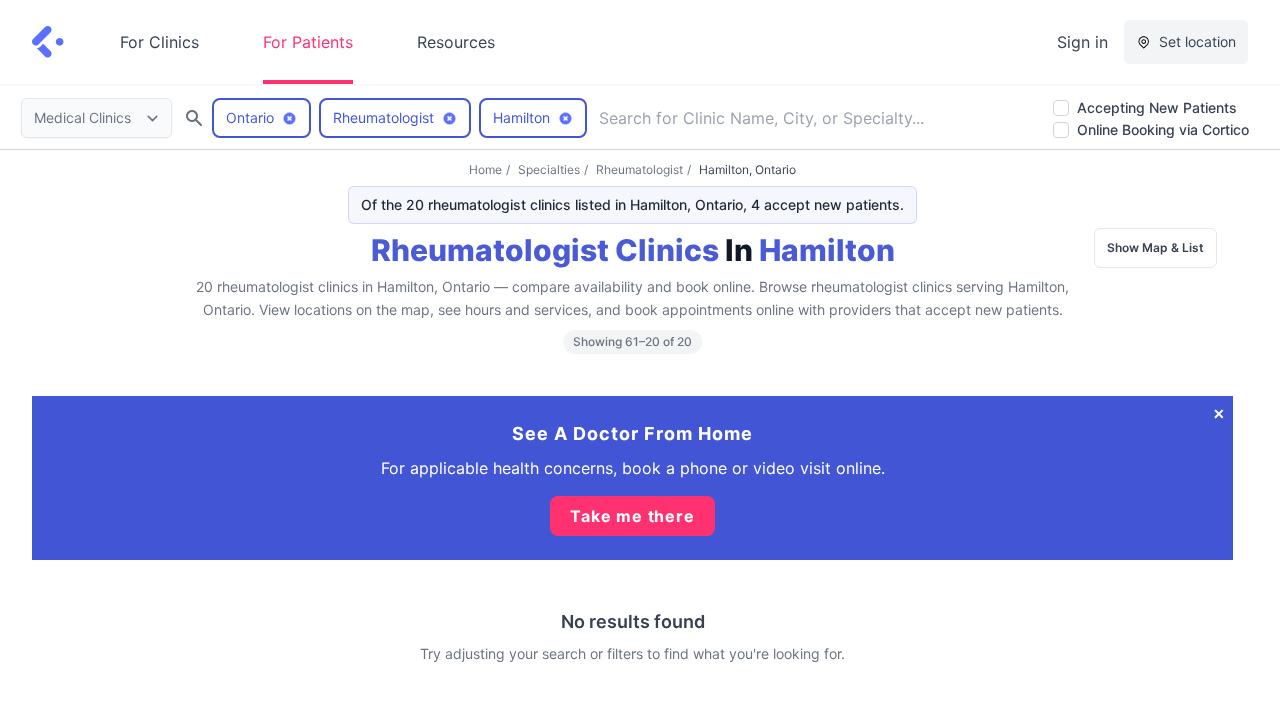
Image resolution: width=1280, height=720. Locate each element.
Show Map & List (1155, 247)
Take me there (632, 516)
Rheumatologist (639, 169)
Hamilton (827, 250)
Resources (456, 42)
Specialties (549, 169)
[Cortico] (48, 42)
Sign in (1082, 42)
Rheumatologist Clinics (545, 250)
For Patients (308, 42)
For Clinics (159, 42)
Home (485, 169)
